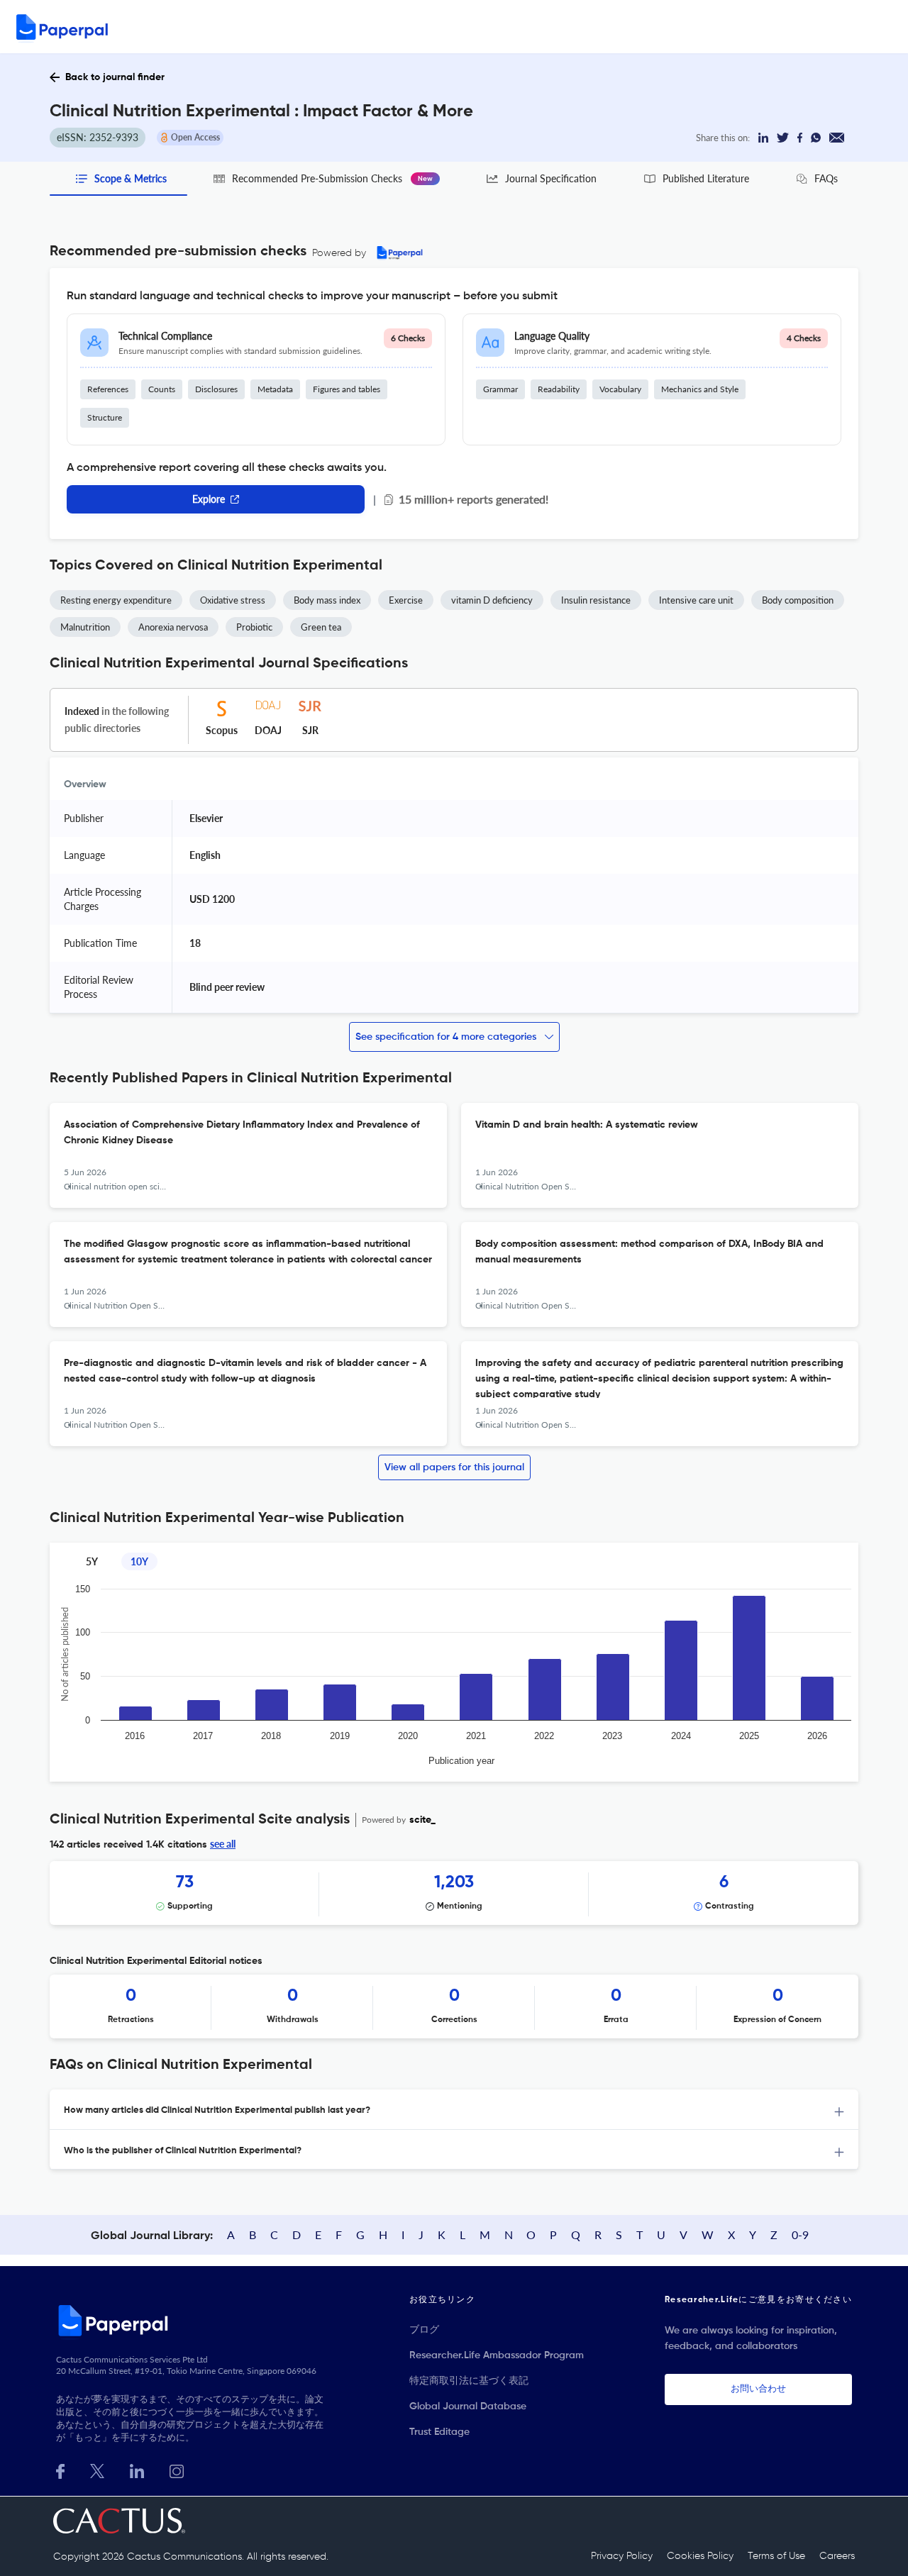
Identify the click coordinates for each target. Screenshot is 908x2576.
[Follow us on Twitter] (97, 2470)
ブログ (424, 2330)
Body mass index (327, 600)
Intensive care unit (696, 600)
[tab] (454, 2110)
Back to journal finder (115, 77)
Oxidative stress (233, 600)
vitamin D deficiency (492, 600)
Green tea (321, 627)
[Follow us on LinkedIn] (137, 2470)
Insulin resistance (596, 600)
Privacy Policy (622, 2556)
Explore (209, 499)
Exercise (406, 600)
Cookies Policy (700, 2556)
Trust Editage (439, 2432)
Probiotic (254, 627)
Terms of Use (776, 2556)
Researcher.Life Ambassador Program (497, 2355)
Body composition (798, 600)
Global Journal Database (468, 2406)
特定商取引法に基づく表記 (469, 2381)
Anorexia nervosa (173, 627)
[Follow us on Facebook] (60, 2470)
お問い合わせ (758, 2389)
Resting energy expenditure (116, 600)
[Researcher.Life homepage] (192, 2320)
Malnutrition (85, 627)
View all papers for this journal (454, 1467)
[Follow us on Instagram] (177, 2470)
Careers (837, 2556)
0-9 (800, 2234)
